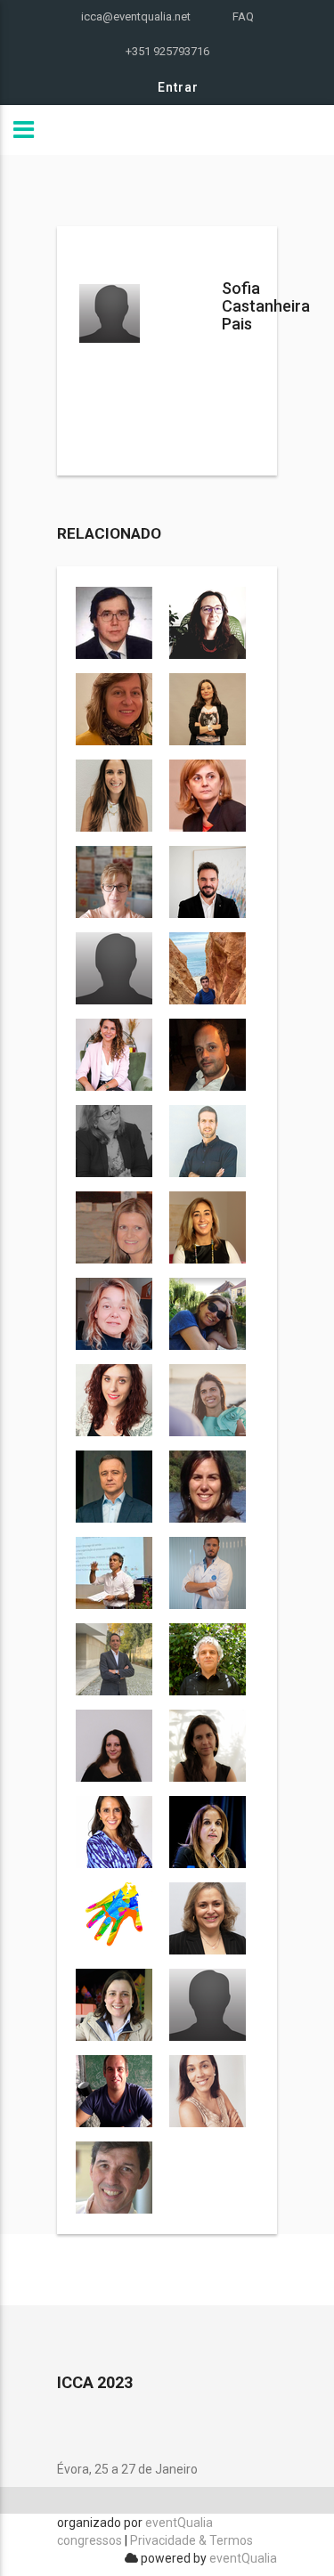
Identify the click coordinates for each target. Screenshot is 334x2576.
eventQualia (243, 2558)
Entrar (178, 87)
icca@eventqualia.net (136, 16)
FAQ (243, 16)
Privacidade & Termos (191, 2540)
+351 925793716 (167, 51)
